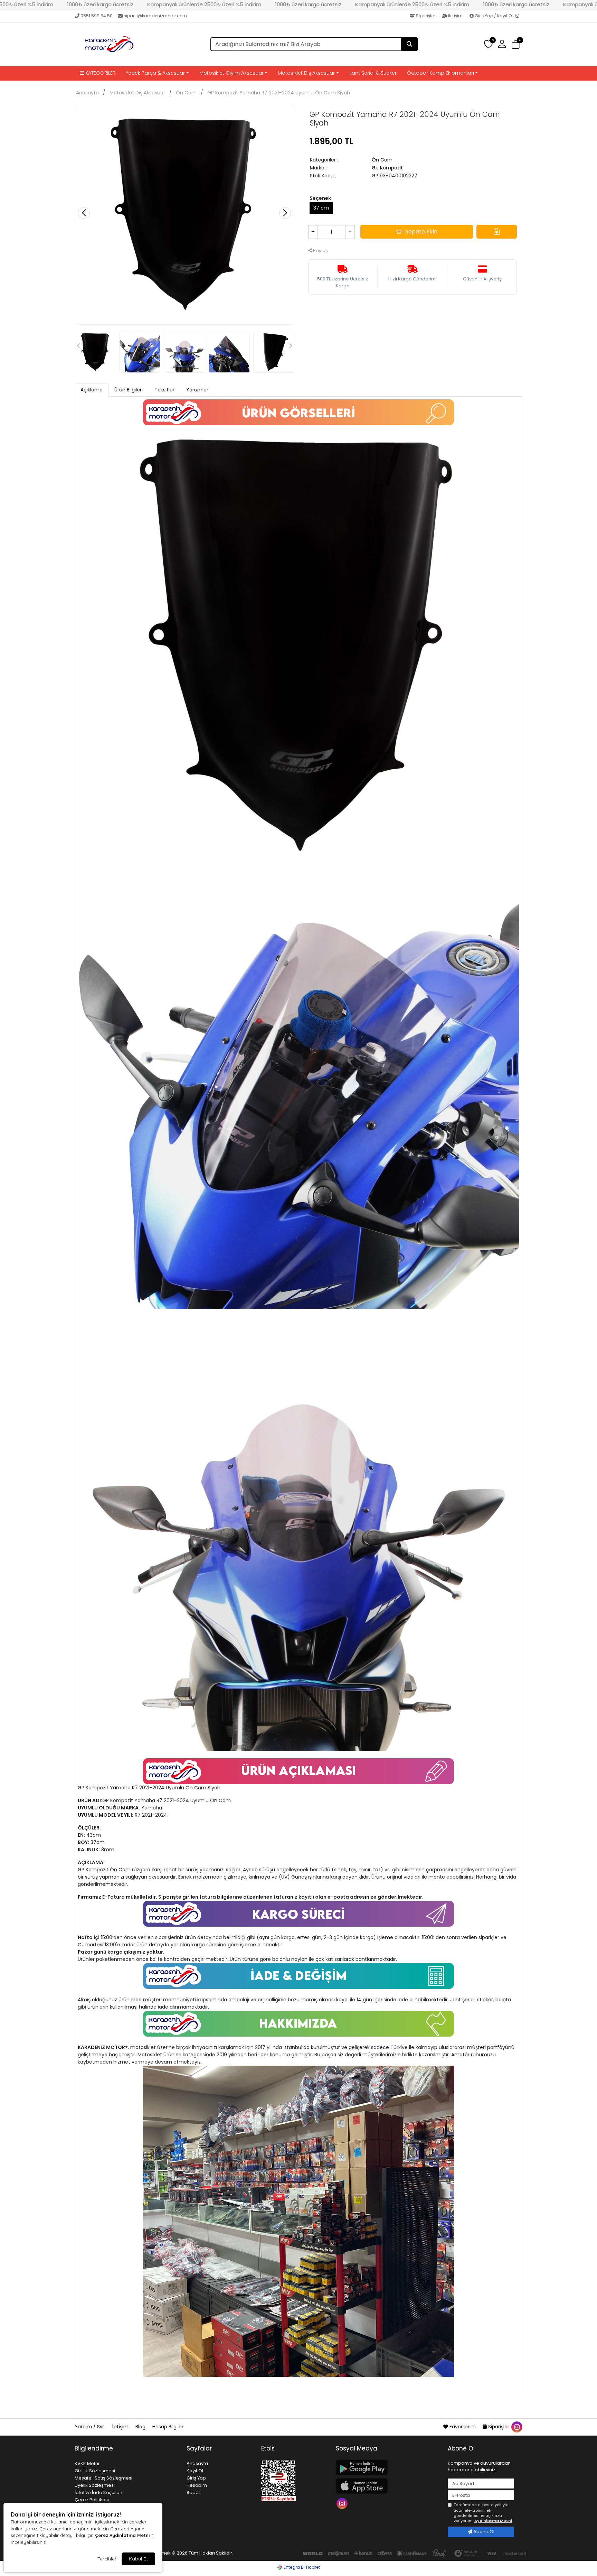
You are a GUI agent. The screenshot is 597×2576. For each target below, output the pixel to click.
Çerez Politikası (92, 2500)
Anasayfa (87, 93)
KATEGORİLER (100, 73)
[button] (516, 44)
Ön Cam (186, 93)
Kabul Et (138, 2559)
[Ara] (409, 44)
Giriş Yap (196, 2478)
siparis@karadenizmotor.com (155, 16)
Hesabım (197, 2485)
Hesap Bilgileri (168, 2427)
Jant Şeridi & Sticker (373, 73)
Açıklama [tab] (92, 390)
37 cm (321, 208)
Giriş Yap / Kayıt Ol (494, 16)
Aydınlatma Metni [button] (493, 2521)
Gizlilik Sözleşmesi (95, 2471)
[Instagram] (519, 16)
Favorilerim (463, 2427)
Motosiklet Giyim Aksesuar (231, 73)
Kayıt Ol (195, 2471)
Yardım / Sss (90, 2427)
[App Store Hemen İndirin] (388, 2486)
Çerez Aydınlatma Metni (122, 2535)
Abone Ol (483, 2532)
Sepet (193, 2492)
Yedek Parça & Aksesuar (155, 73)
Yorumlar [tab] (197, 390)
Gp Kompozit (387, 168)
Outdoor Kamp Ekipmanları (440, 73)
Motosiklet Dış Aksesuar (306, 73)
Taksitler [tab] (164, 390)
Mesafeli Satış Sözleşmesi (103, 2478)
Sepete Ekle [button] (421, 231)
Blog (141, 2427)
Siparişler (425, 16)
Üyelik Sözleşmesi (95, 2485)
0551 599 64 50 (97, 16)
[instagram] (517, 2427)
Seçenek (320, 198)
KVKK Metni (87, 2463)
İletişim (455, 16)
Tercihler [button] (107, 2559)
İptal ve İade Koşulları (98, 2492)
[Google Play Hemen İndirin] (388, 2468)
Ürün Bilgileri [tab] (129, 390)
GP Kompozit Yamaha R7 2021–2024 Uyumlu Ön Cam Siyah (279, 93)
